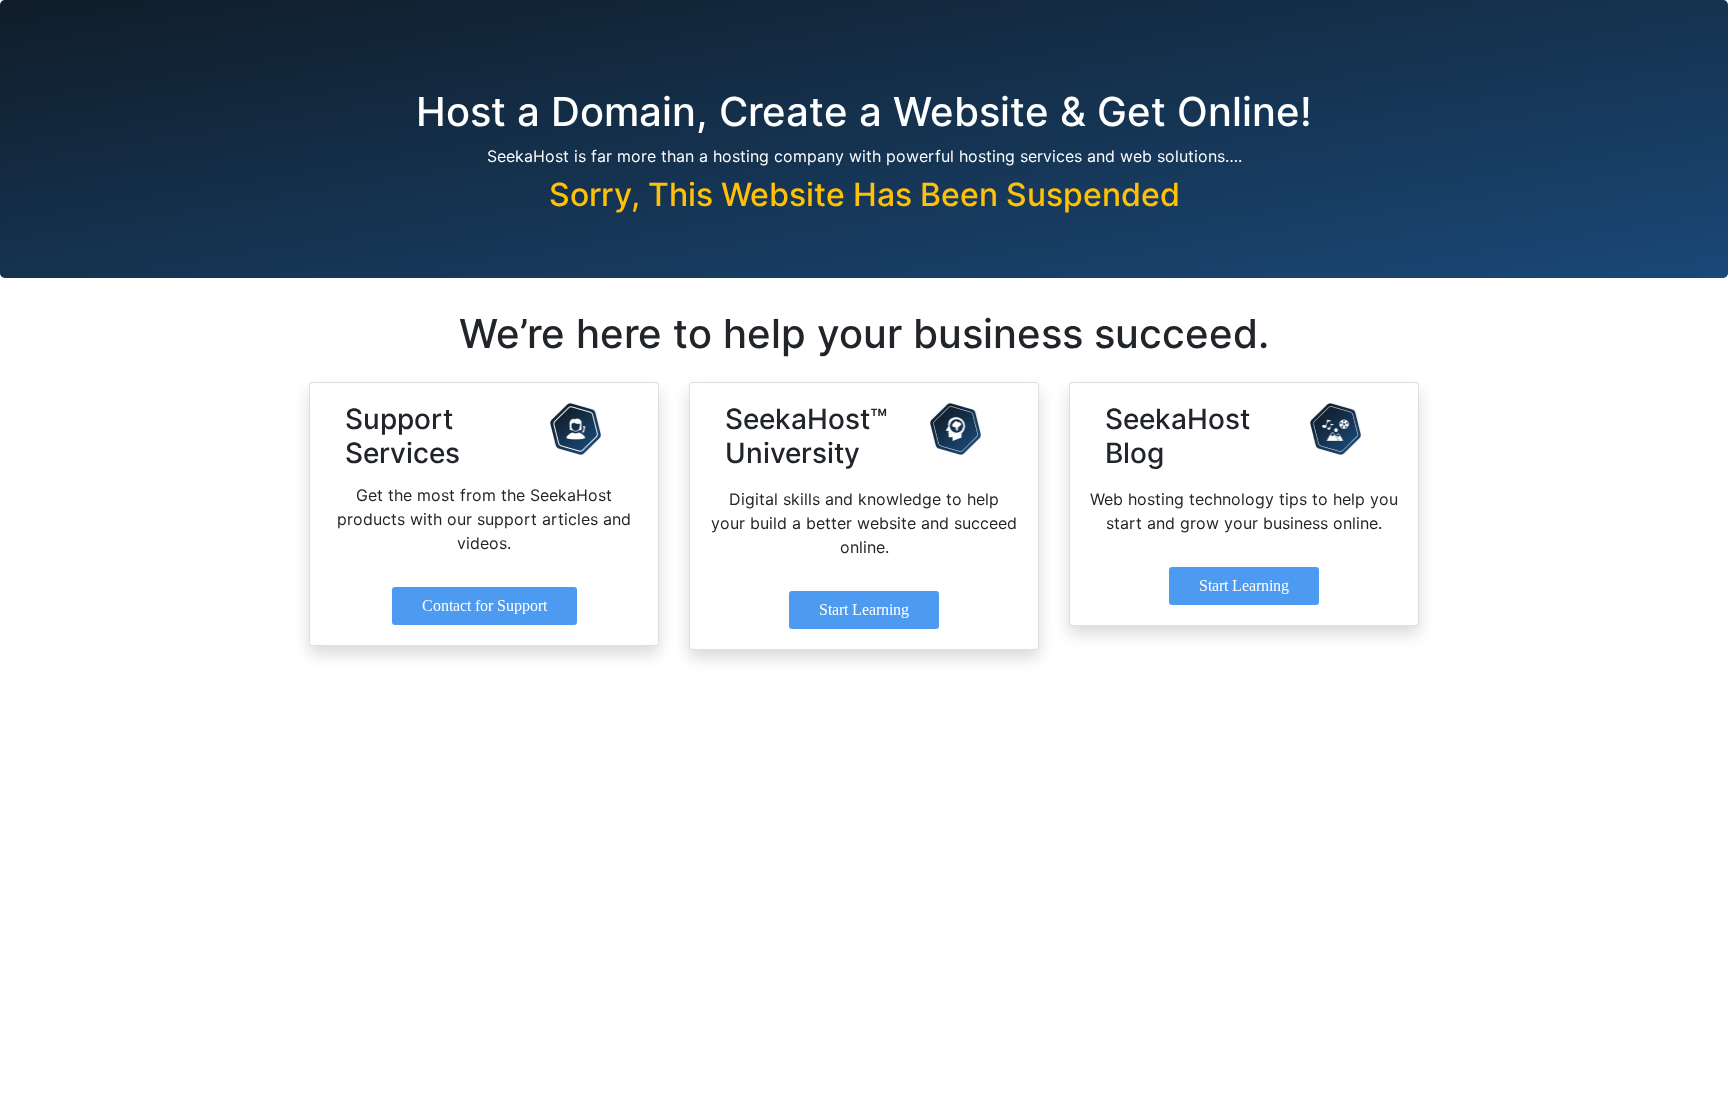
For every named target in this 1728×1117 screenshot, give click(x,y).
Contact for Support (484, 605)
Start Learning (864, 609)
